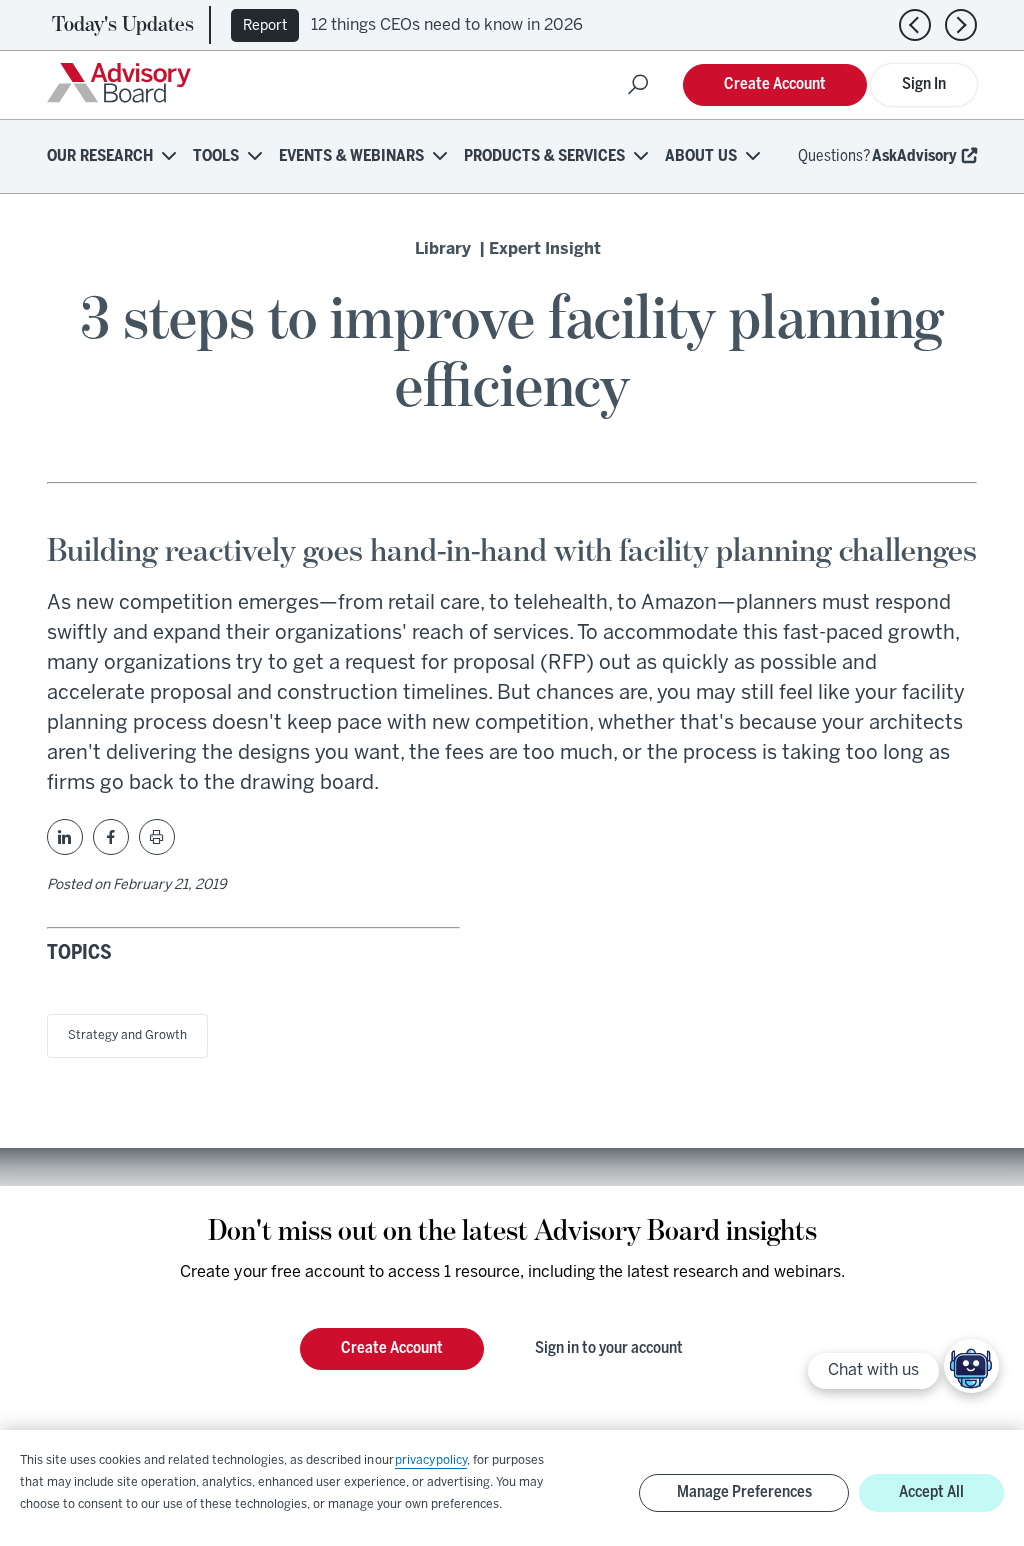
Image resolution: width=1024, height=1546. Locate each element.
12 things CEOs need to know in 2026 (447, 25)
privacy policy (431, 1460)
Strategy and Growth (127, 1035)
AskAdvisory (914, 156)
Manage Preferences (744, 1492)
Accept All (931, 1492)
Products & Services (544, 156)
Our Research (100, 156)
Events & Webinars (351, 156)
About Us (701, 156)
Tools (216, 156)
